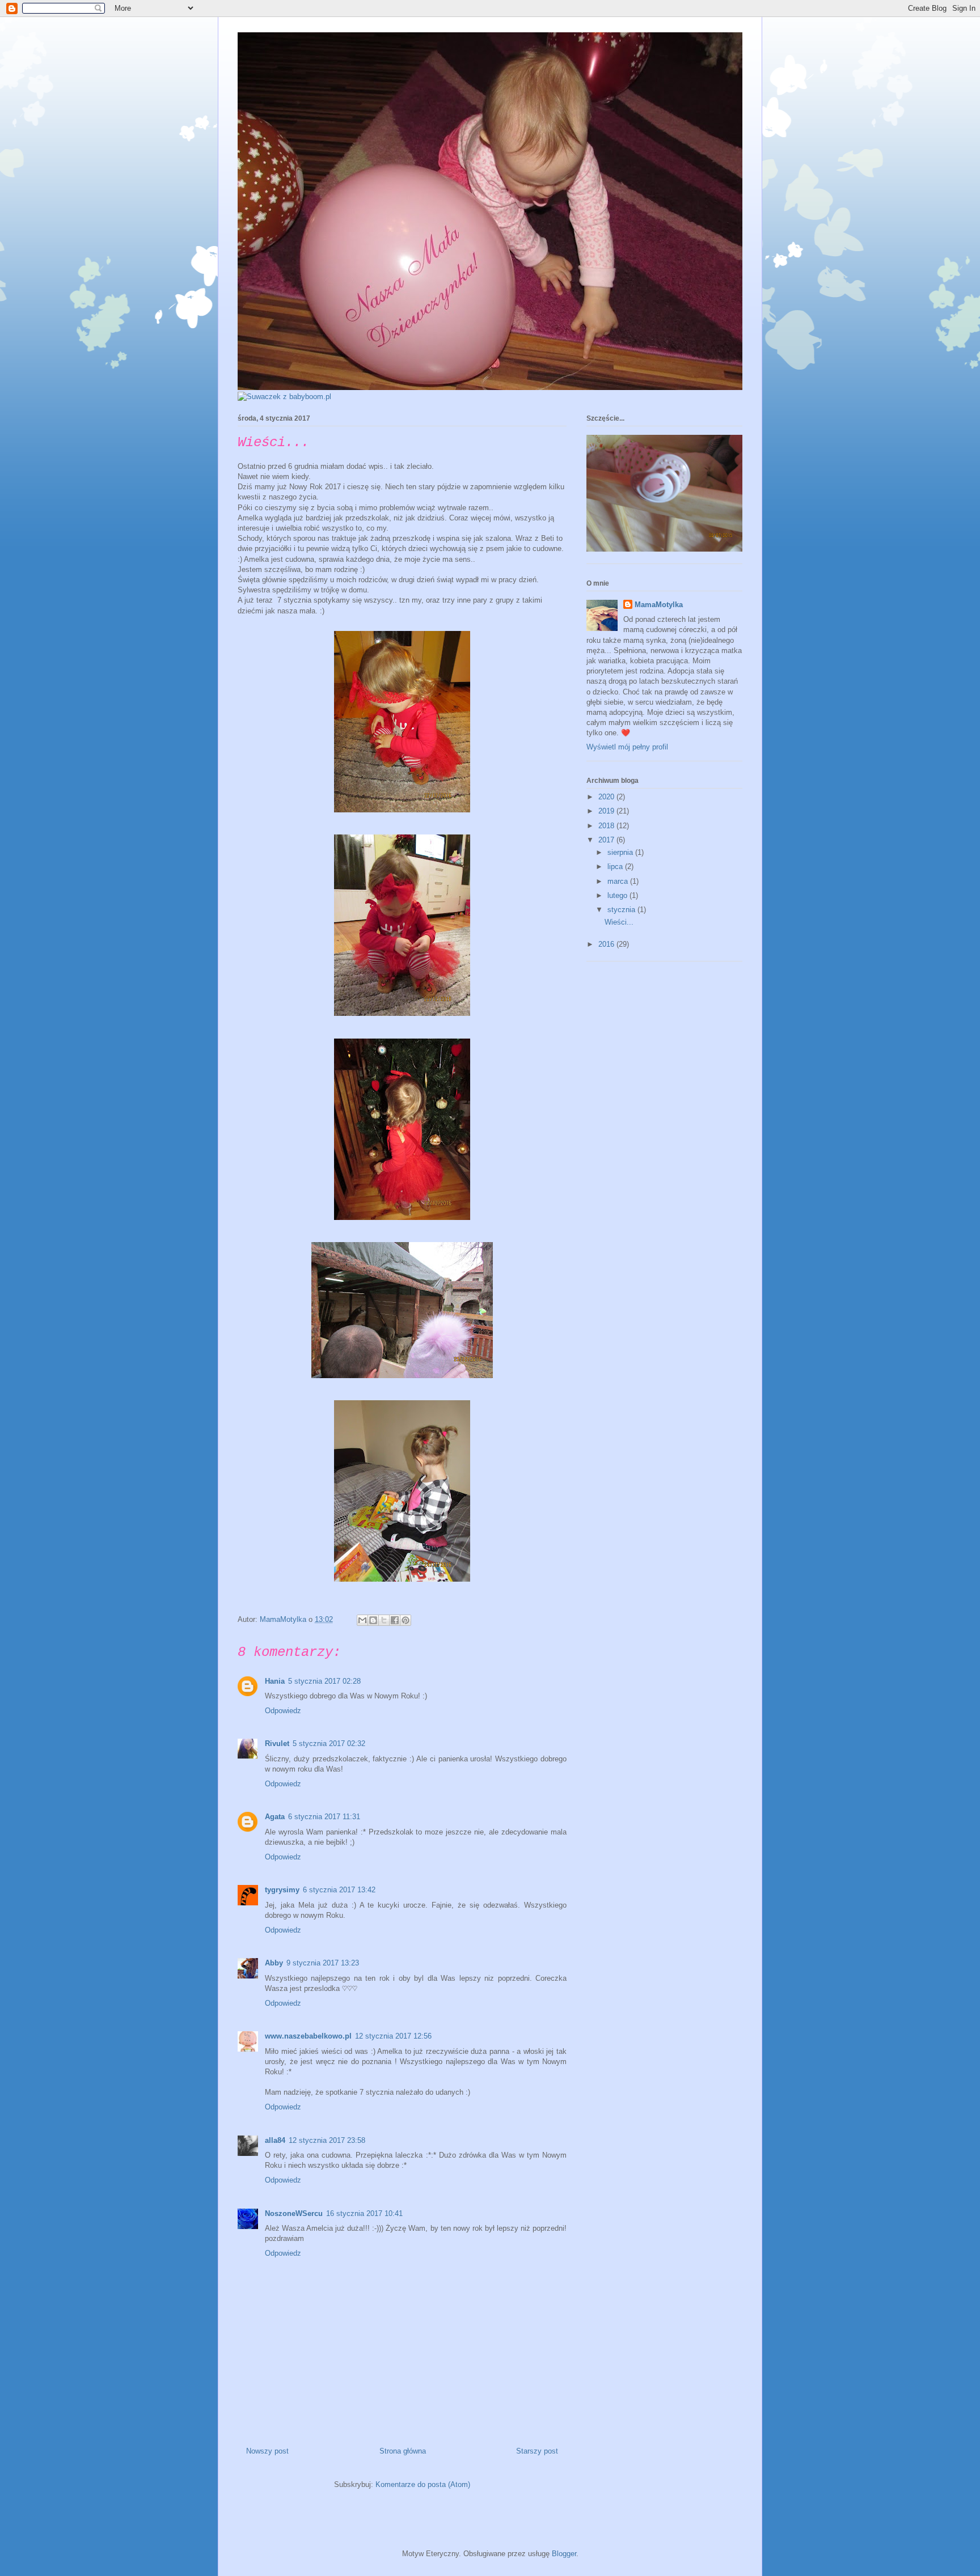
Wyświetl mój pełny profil (627, 747)
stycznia (622, 910)
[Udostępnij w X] (384, 1620)
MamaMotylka (659, 605)
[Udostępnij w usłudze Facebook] (395, 1620)
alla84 (275, 2140)
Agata (275, 1817)
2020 (607, 797)
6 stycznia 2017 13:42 (339, 1890)
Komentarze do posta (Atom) (423, 2484)
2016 (607, 944)
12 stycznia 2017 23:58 (327, 2140)
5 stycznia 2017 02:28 (324, 1681)
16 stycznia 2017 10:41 (364, 2213)
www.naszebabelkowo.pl (308, 2036)
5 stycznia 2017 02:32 (329, 1744)
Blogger (564, 2554)
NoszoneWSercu (294, 2213)
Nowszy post (267, 2451)
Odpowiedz (283, 1711)
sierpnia (621, 852)
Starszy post (537, 2451)
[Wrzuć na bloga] (373, 1620)
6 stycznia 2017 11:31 (324, 1817)
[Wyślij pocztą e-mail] (362, 1620)
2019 (607, 811)
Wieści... (619, 922)
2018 (607, 826)
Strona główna (403, 2451)
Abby (274, 1963)
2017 (607, 840)
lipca (616, 867)
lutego (618, 895)
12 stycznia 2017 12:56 (393, 2036)
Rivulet (277, 1744)
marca (619, 881)
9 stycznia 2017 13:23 (323, 1963)
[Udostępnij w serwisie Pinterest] (405, 1620)
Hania (275, 1681)
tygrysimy (282, 1890)
